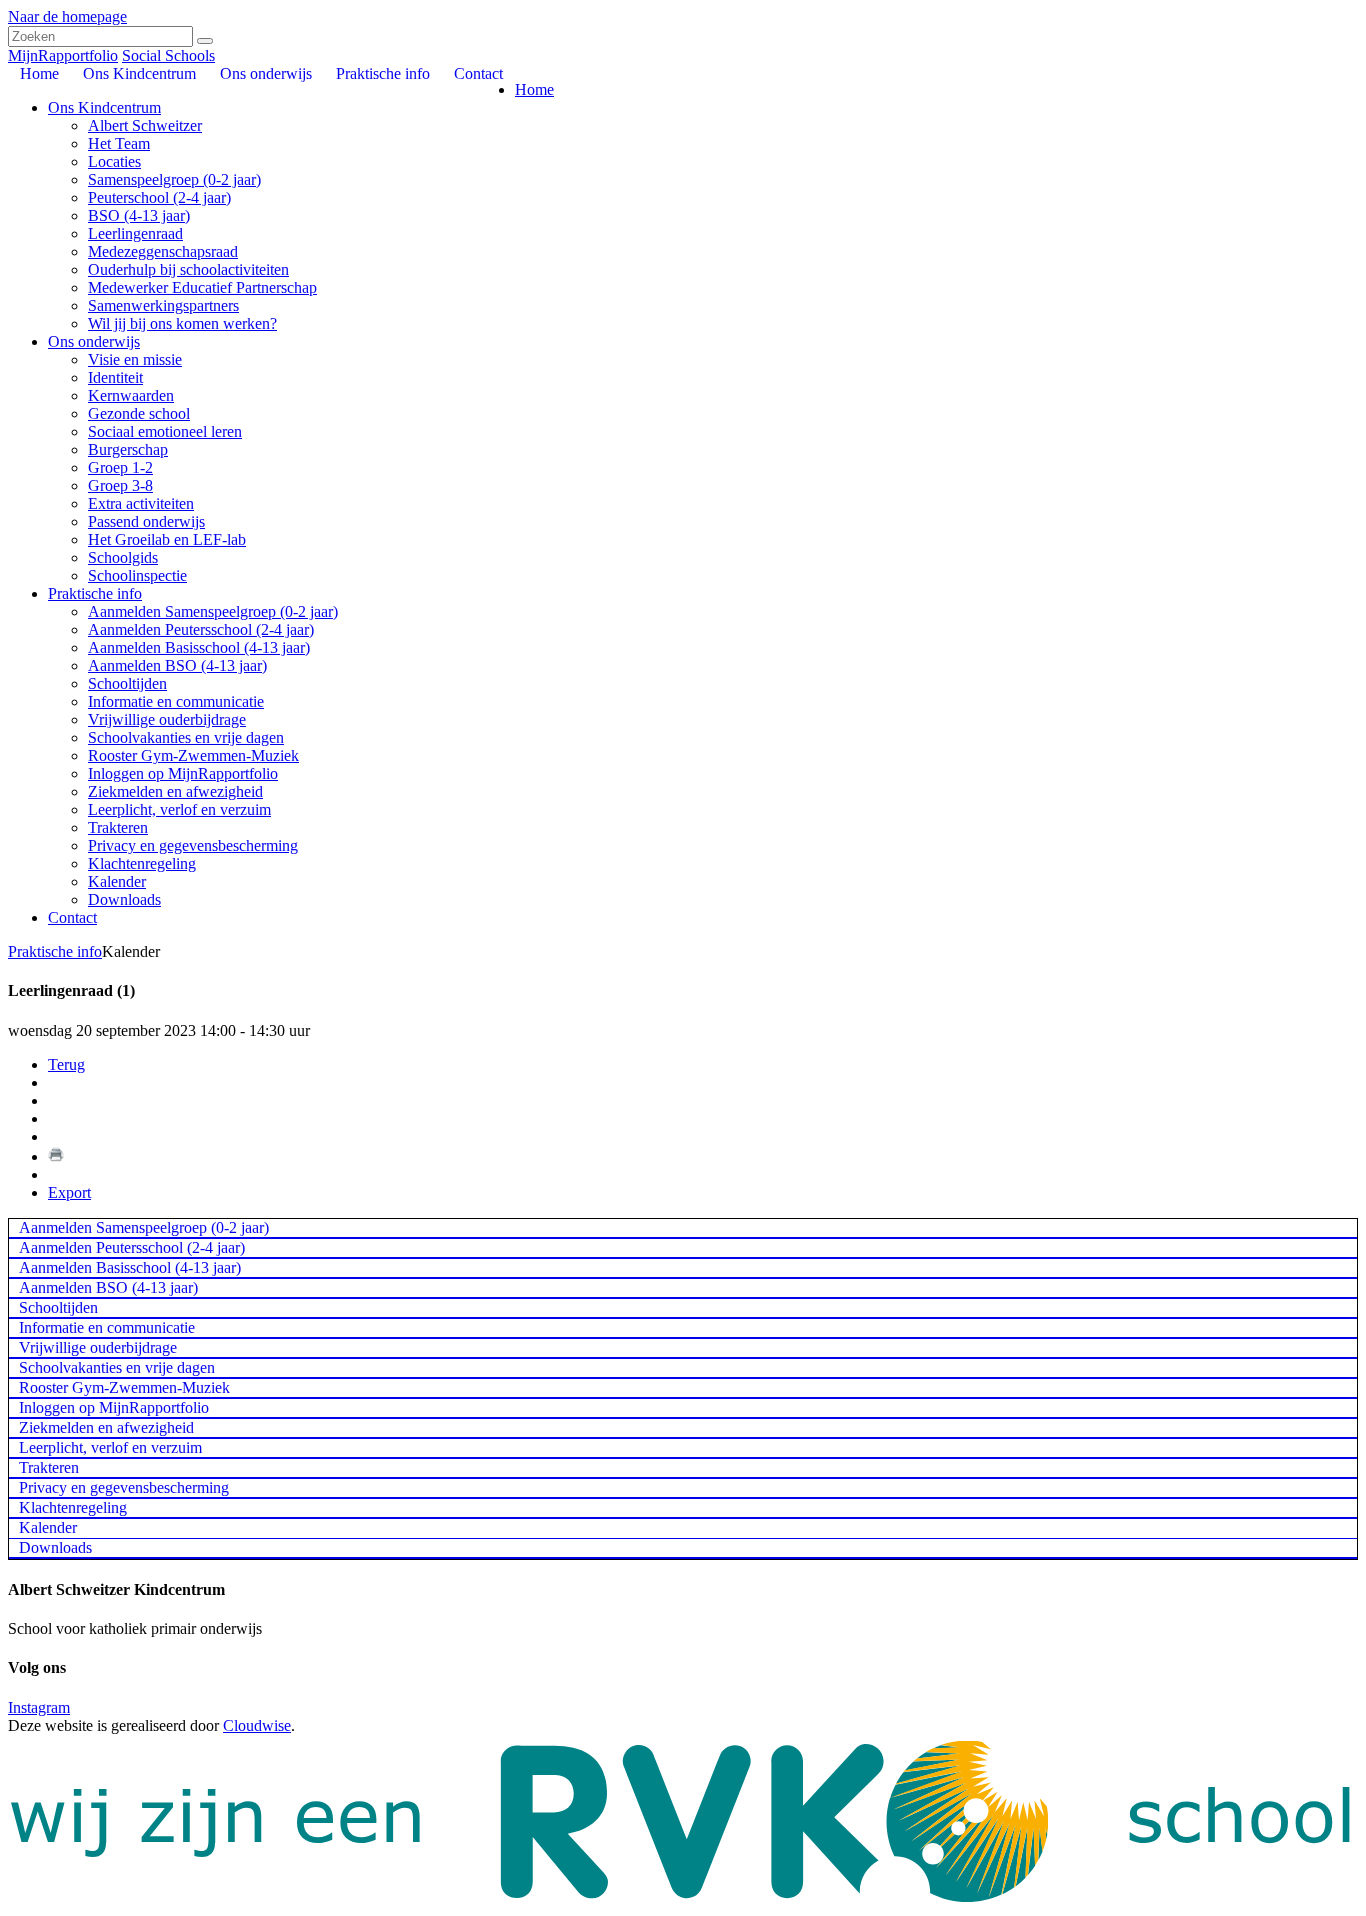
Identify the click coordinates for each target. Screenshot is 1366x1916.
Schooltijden (127, 683)
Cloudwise (257, 1725)
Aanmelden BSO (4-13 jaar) (177, 665)
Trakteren (118, 827)
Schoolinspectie (137, 575)
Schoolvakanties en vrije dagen (186, 737)
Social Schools (168, 55)
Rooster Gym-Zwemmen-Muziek (193, 755)
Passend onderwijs (146, 521)
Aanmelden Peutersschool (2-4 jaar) (201, 629)
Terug (66, 1064)
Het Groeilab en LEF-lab (167, 539)
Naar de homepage (67, 16)
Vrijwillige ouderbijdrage (167, 719)
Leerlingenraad (135, 233)
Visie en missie (135, 359)
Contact (72, 917)
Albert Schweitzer (145, 125)
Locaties (114, 161)
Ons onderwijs (94, 341)
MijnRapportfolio (63, 55)
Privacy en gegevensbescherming (193, 845)
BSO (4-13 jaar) (139, 215)
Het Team (119, 143)
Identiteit (115, 377)
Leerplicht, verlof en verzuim (179, 809)
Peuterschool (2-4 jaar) (159, 197)
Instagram (39, 1707)
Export (69, 1192)
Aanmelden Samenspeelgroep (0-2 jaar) (213, 611)
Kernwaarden (131, 395)
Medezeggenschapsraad (163, 251)
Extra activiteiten (141, 503)
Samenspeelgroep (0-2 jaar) (174, 179)
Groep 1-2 (120, 467)
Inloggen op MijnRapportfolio (183, 773)
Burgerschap (128, 449)
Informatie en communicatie (176, 701)
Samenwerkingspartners (163, 305)
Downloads (124, 899)
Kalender (117, 881)
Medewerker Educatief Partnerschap (202, 287)
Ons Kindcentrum (104, 107)
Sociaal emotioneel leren (165, 431)
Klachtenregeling (142, 863)
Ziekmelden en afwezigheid (175, 791)
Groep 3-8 (120, 485)
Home (534, 89)
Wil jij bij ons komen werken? (182, 323)
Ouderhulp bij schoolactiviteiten (188, 269)
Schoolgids (123, 557)
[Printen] (56, 1156)
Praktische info (95, 593)
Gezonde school (139, 413)
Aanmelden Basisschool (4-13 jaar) (199, 647)
